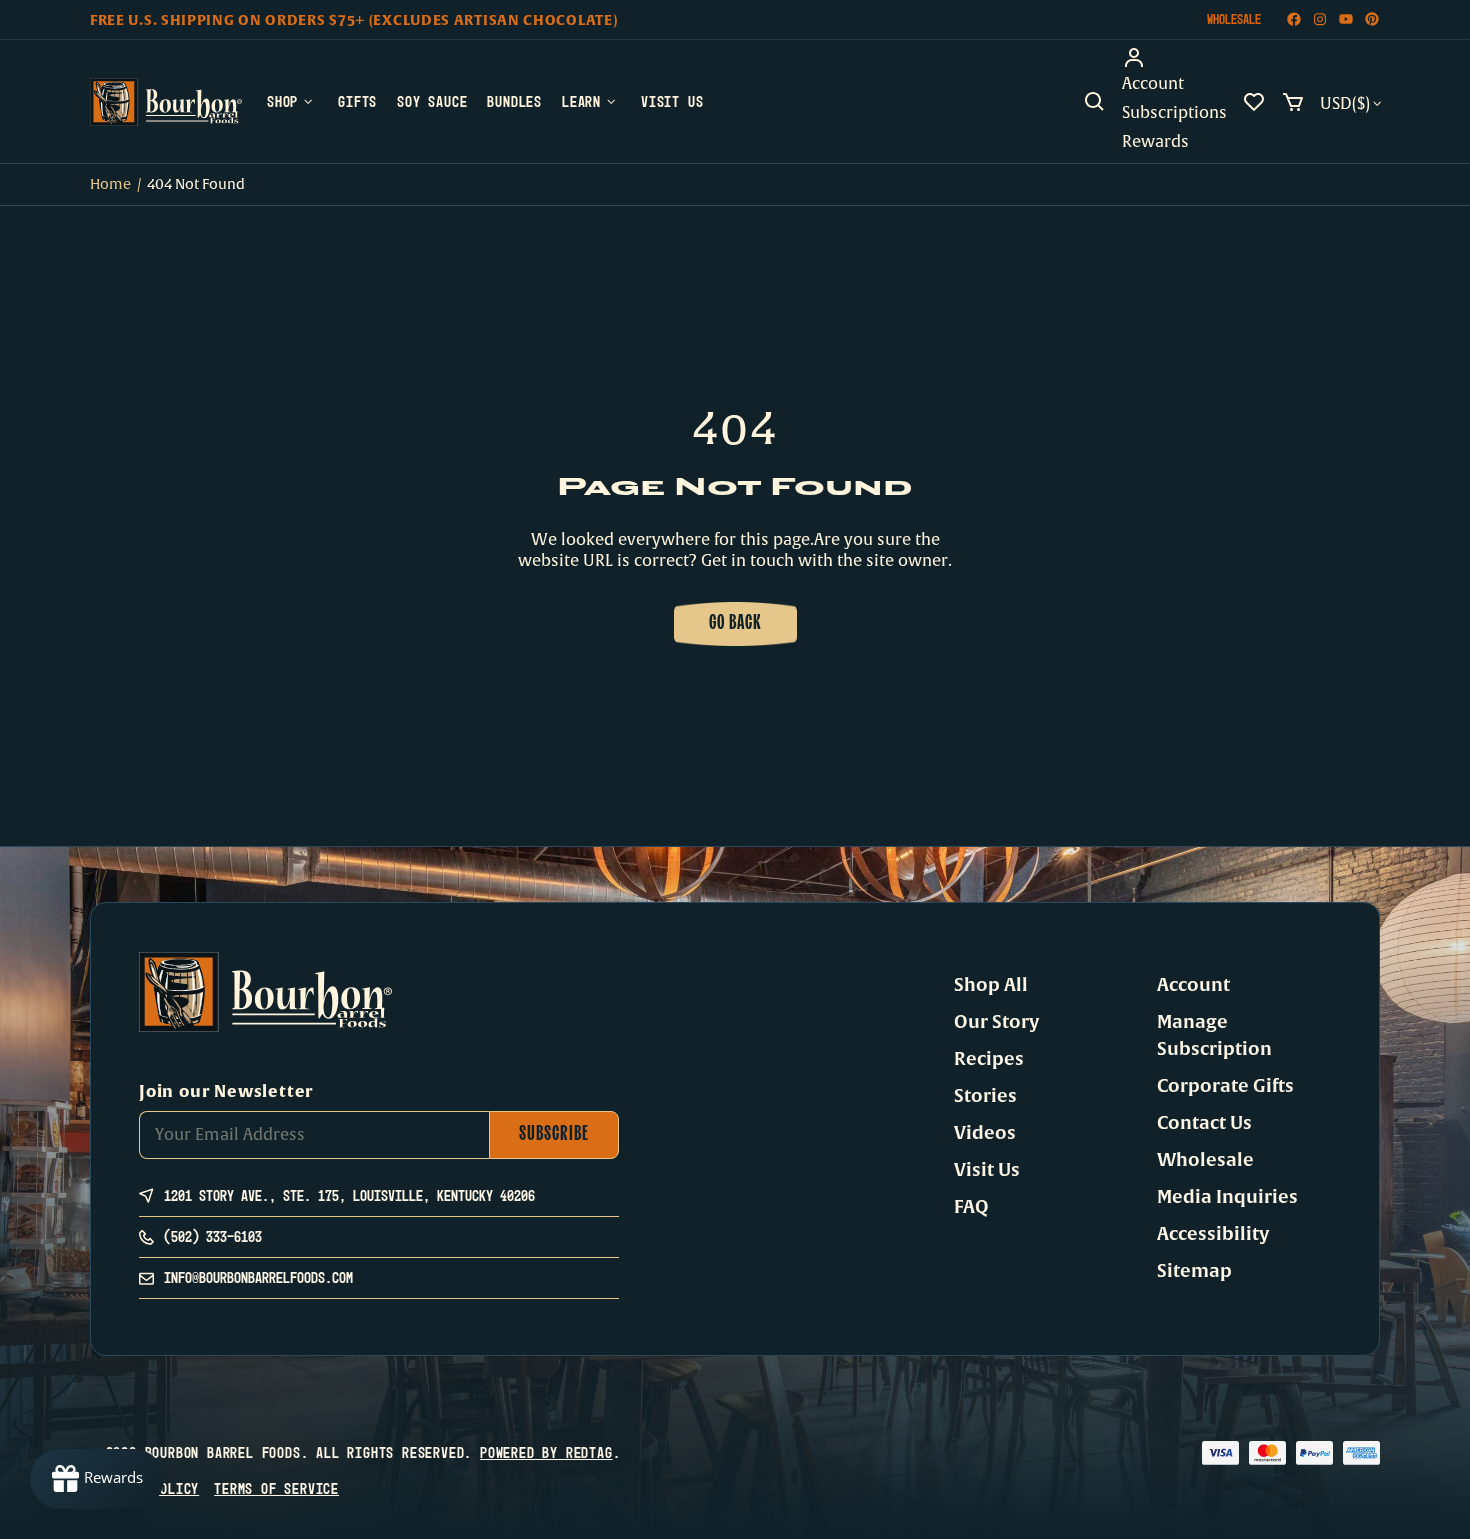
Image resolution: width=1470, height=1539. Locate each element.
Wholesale (1234, 19)
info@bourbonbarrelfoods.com (258, 1277)
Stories (985, 1096)
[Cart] (1293, 102)
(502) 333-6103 (213, 1236)
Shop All (991, 985)
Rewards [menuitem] (1155, 142)
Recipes (989, 1059)
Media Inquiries (1227, 1197)
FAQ (971, 1207)
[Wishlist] (1254, 102)
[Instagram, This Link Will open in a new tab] (1320, 19)
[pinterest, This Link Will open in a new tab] (1372, 19)
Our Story (996, 1022)
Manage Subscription (1214, 1035)
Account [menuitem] (1153, 84)
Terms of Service (276, 1488)
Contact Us (1204, 1123)
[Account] (1174, 58)
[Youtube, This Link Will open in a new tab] (1346, 19)
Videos (985, 1133)
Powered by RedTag (546, 1452)
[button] (1095, 102)
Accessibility (1213, 1234)
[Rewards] (97, 1479)
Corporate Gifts (1225, 1086)
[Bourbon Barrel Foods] (166, 102)
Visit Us (987, 1170)
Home (110, 184)
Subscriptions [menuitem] (1174, 113)
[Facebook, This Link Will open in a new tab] (1294, 19)
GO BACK (735, 624)
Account (1193, 985)
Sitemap (1194, 1271)
